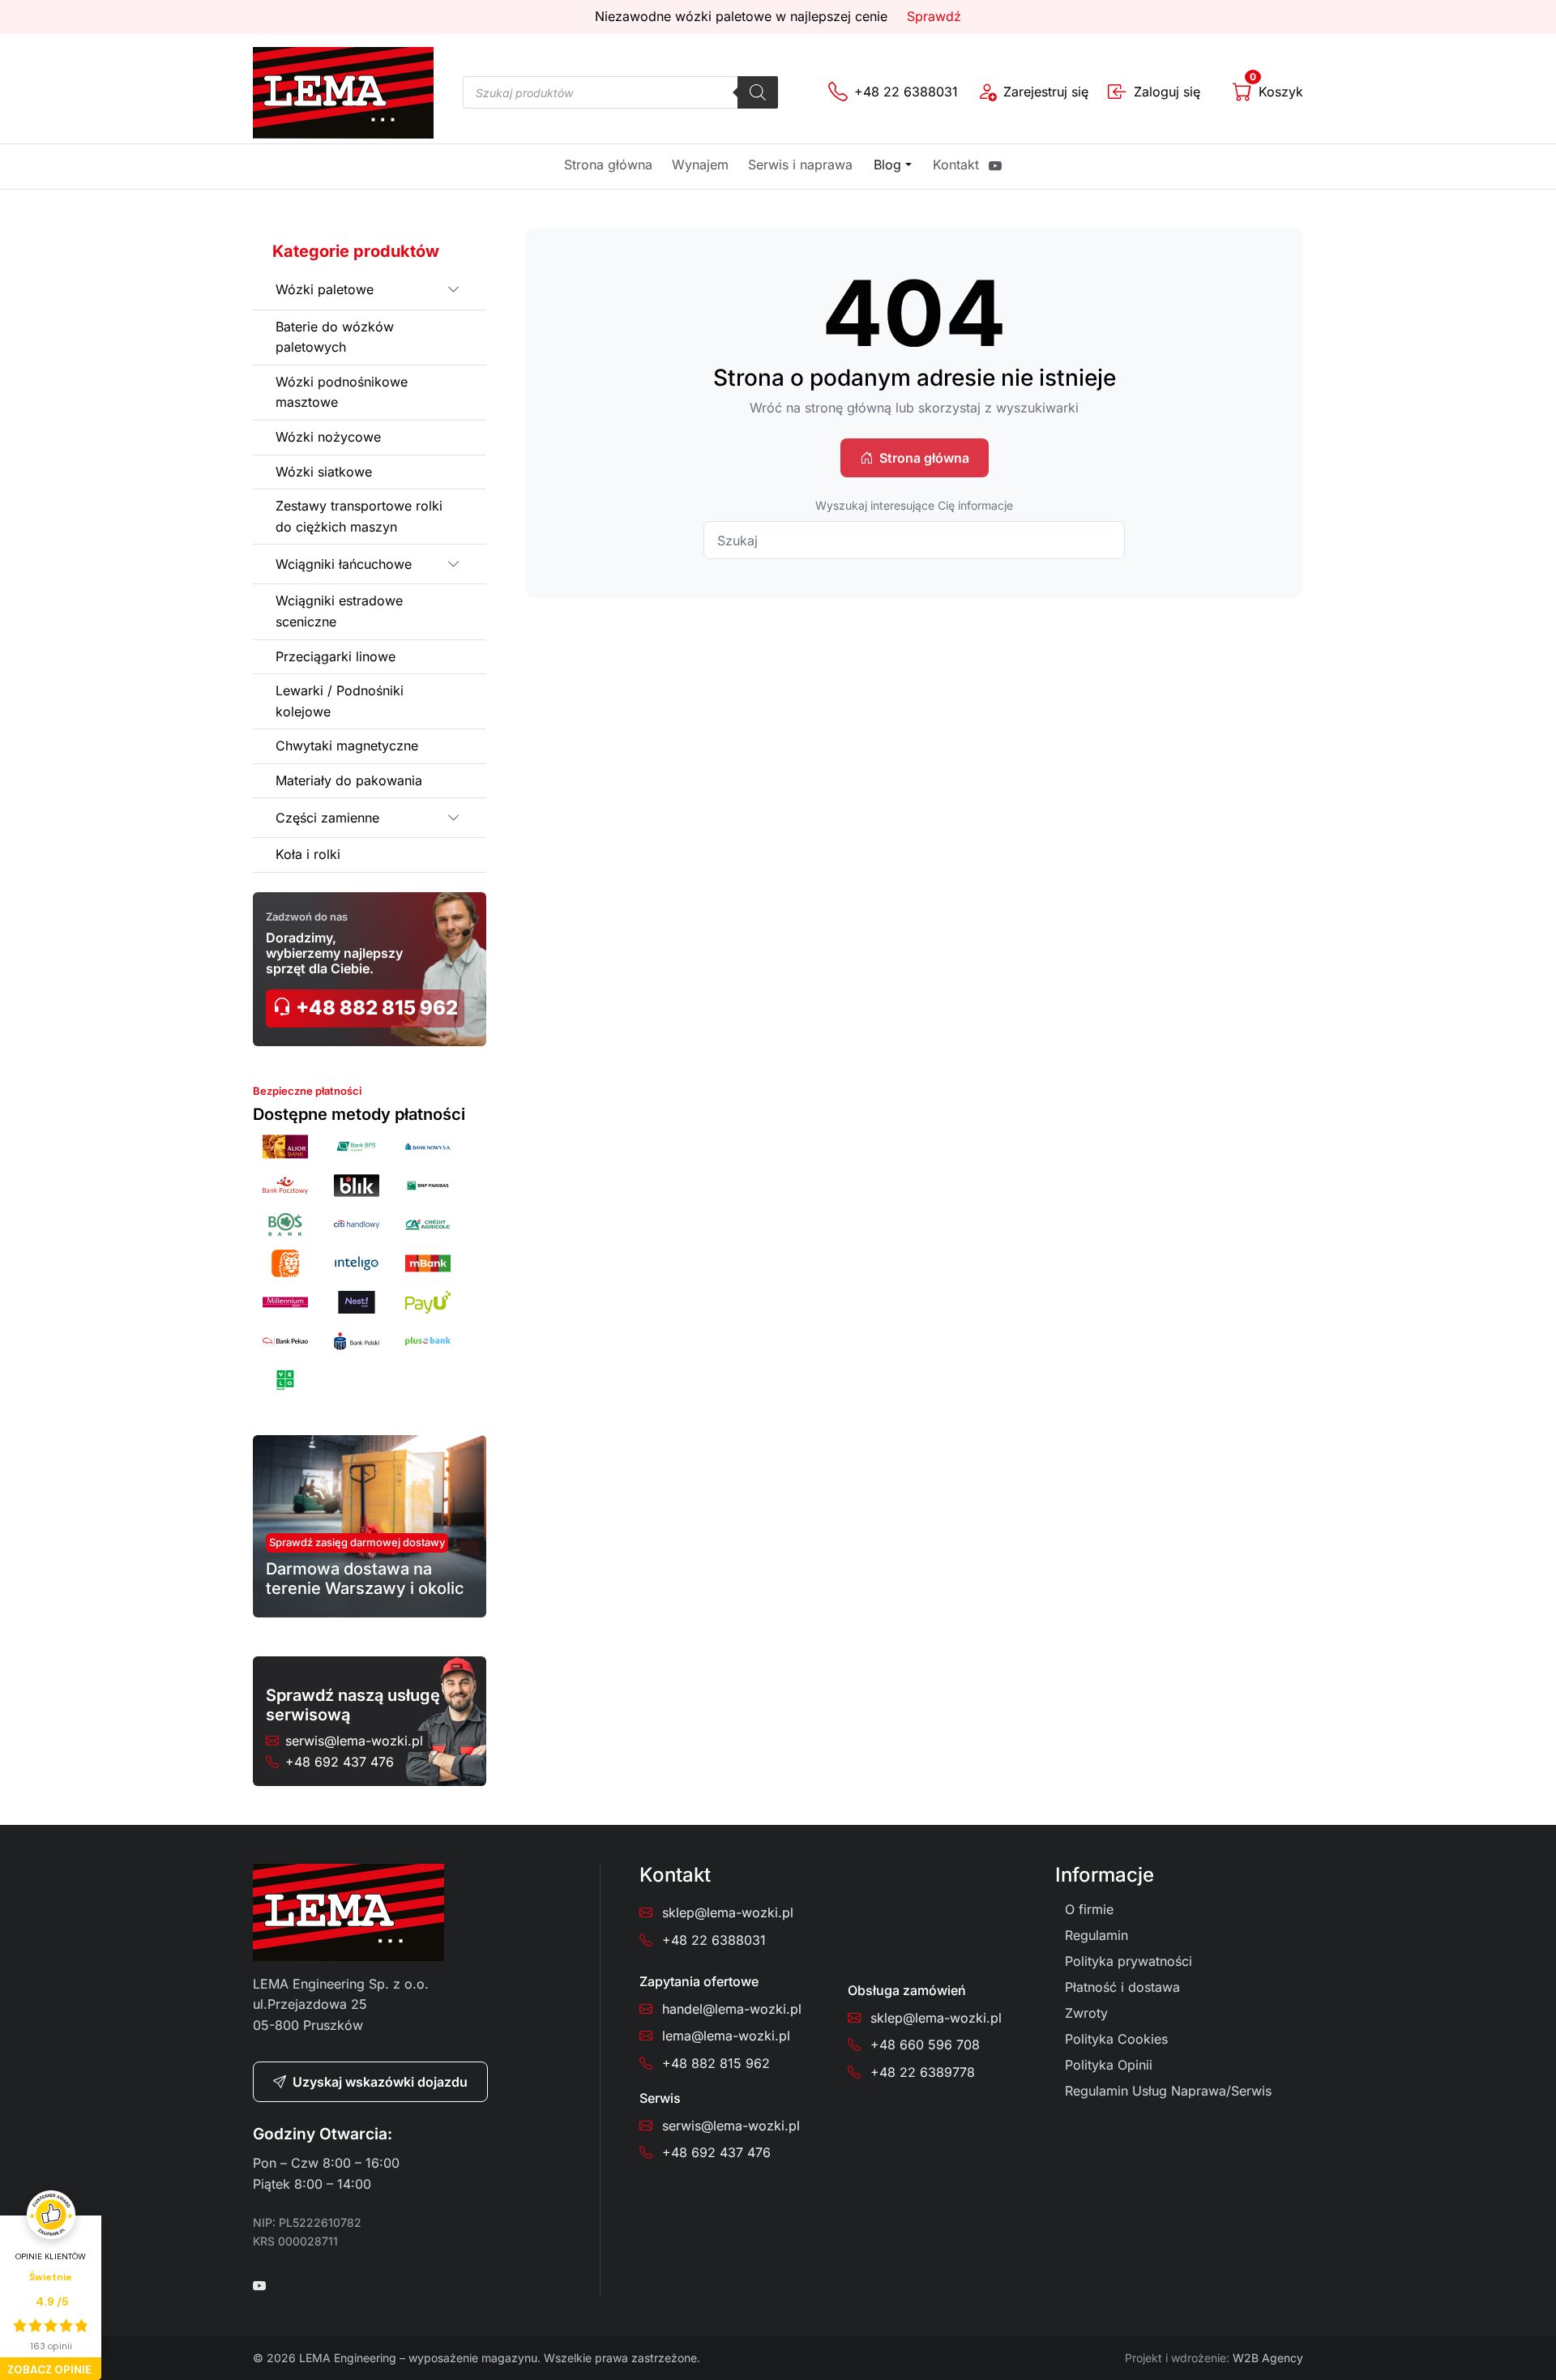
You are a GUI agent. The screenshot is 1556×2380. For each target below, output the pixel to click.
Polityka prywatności (1129, 1961)
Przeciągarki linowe (336, 656)
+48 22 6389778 (923, 2072)
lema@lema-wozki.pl (726, 2036)
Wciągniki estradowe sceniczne (339, 611)
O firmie (1089, 1909)
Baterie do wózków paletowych (335, 337)
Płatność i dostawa (1122, 1987)
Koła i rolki (308, 854)
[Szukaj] (758, 92)
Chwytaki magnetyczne (347, 746)
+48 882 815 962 (375, 1008)
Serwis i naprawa (800, 165)
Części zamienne (327, 818)
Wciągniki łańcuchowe (344, 564)
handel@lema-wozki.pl (732, 2009)
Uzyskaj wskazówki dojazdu (380, 2082)
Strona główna (608, 165)
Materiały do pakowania (349, 780)
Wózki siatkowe (324, 472)
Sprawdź (934, 16)
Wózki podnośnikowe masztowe (342, 392)
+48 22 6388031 (714, 1940)
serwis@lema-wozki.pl (354, 1741)
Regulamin (1096, 1935)
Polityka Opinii (1109, 2065)
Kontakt (956, 165)
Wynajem (700, 165)
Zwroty (1086, 2013)
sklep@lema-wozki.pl (728, 1912)
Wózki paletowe (325, 289)
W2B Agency (1268, 2358)
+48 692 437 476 (340, 1762)
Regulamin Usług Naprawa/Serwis (1168, 2091)
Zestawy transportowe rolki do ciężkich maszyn (359, 516)
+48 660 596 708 (925, 2045)
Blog (887, 165)
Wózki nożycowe (328, 437)
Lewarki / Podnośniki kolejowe (340, 701)
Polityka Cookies (1116, 2039)
